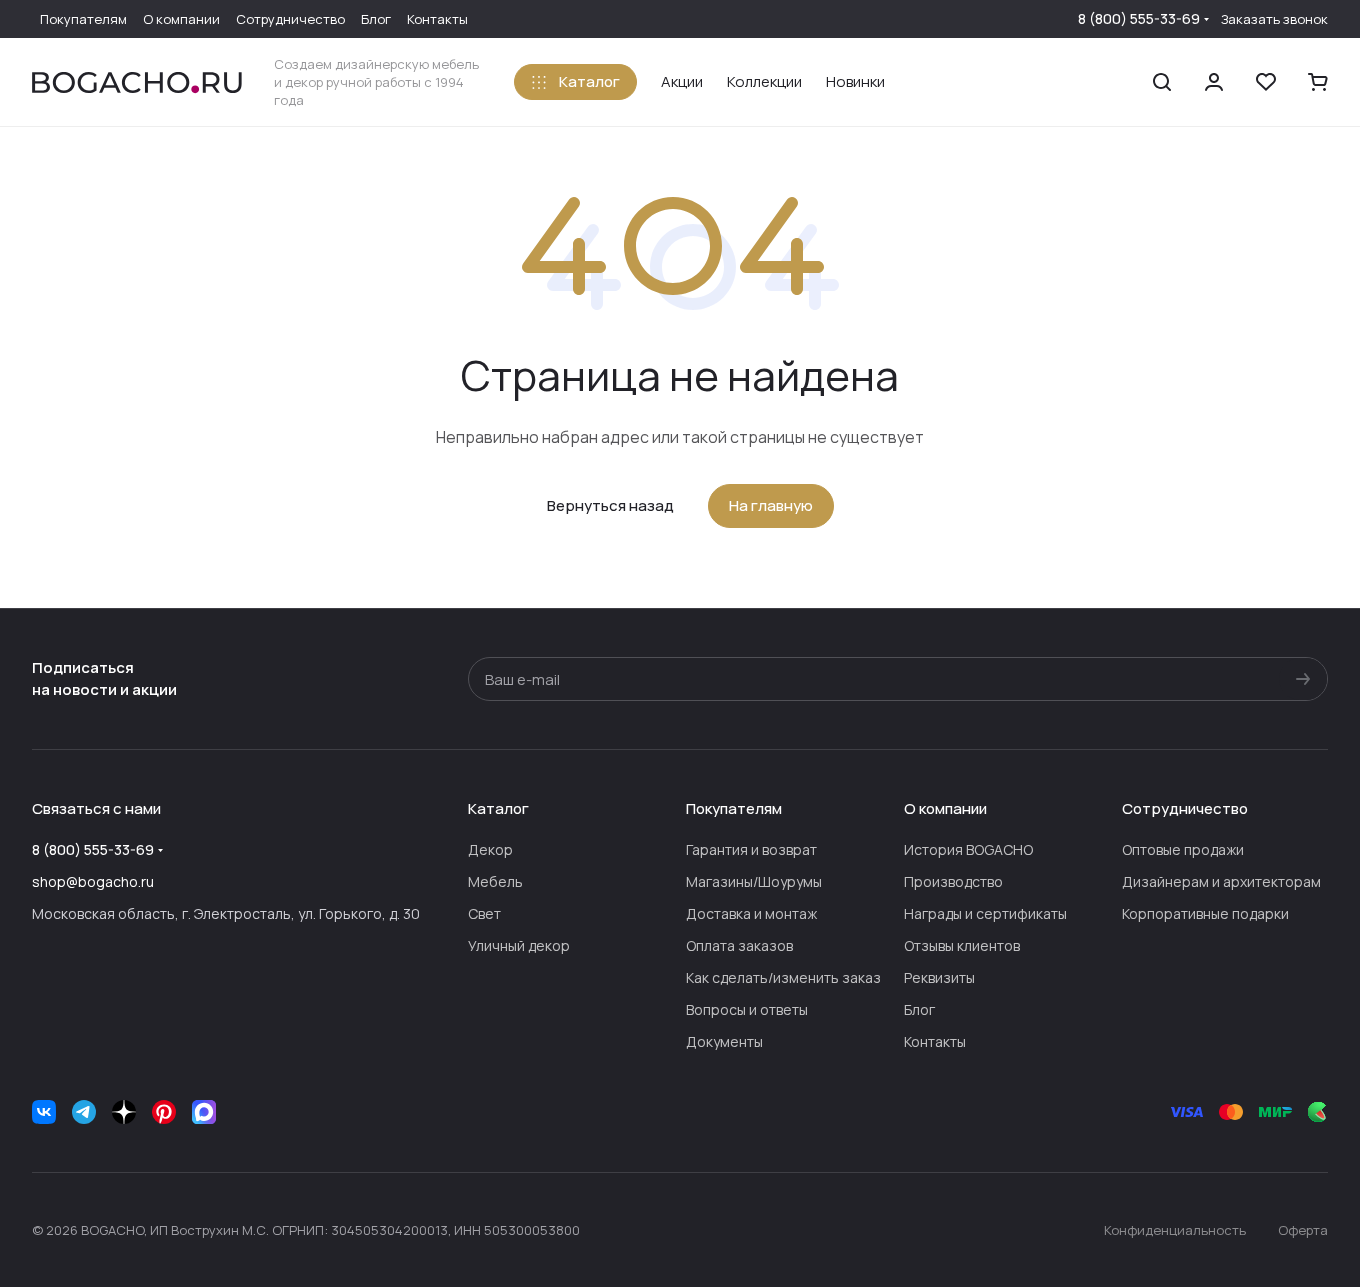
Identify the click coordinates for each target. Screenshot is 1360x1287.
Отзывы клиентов (962, 945)
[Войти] (1214, 82)
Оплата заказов (739, 945)
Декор (490, 849)
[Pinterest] (164, 1112)
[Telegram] (84, 1112)
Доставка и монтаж (751, 913)
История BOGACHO (968, 849)
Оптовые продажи (1183, 849)
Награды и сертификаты (985, 913)
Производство (953, 881)
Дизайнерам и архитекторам (1221, 881)
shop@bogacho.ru (93, 881)
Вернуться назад (610, 505)
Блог (919, 1009)
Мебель (495, 881)
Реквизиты (939, 977)
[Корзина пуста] (1318, 82)
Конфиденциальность (1175, 1230)
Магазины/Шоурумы (754, 881)
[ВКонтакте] (44, 1112)
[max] (204, 1112)
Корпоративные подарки (1205, 913)
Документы (724, 1041)
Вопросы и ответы (747, 1009)
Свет (484, 913)
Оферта (1303, 1230)
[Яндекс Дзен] (124, 1112)
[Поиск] (1162, 82)
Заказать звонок (1274, 19)
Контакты (935, 1041)
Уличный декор (519, 945)
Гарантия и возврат (751, 849)
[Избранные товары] (1266, 82)
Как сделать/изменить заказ (783, 977)
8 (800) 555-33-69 (1139, 18)
